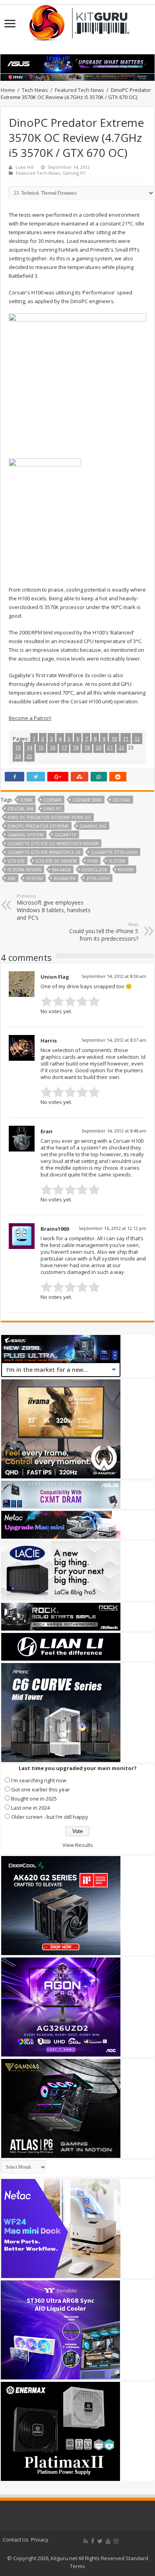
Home (8, 90)
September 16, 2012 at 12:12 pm (112, 1228)
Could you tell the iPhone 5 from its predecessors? (104, 932)
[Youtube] (108, 2541)
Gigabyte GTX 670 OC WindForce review (53, 843)
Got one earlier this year (41, 1789)
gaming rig (93, 826)
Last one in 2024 (30, 1808)
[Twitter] (100, 2541)
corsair (52, 800)
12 (137, 739)
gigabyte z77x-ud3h (114, 852)
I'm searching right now (39, 1780)
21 (110, 747)
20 (99, 747)
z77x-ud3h (98, 878)
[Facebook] (93, 2541)
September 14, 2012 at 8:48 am (114, 1131)
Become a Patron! (30, 718)
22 (122, 747)
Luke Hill (25, 167)
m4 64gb (61, 870)
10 (114, 739)
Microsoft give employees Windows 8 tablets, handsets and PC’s (54, 907)
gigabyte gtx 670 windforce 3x (44, 852)
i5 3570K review (24, 870)
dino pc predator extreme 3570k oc (49, 817)
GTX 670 (16, 861)
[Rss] (86, 2541)
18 (76, 747)
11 (126, 739)
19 (87, 747)
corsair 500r (87, 800)
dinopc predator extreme (38, 826)
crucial (121, 800)
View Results (78, 1845)
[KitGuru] (77, 20)
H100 (93, 861)
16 (52, 747)
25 (29, 756)
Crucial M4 (20, 809)
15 (41, 747)
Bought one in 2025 (34, 1799)
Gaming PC (74, 173)
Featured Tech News (79, 90)
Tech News (35, 90)
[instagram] (116, 2541)
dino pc (53, 809)
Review (126, 870)
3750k (26, 800)
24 (18, 756)
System (35, 878)
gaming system (26, 835)
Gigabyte (65, 835)
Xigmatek (65, 878)
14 (29, 747)
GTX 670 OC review (56, 861)
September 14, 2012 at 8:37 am (114, 1040)
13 (18, 747)
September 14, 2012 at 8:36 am (114, 976)
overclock (94, 870)
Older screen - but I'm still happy (50, 1817)
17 (64, 747)
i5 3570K (117, 861)
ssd (12, 878)
